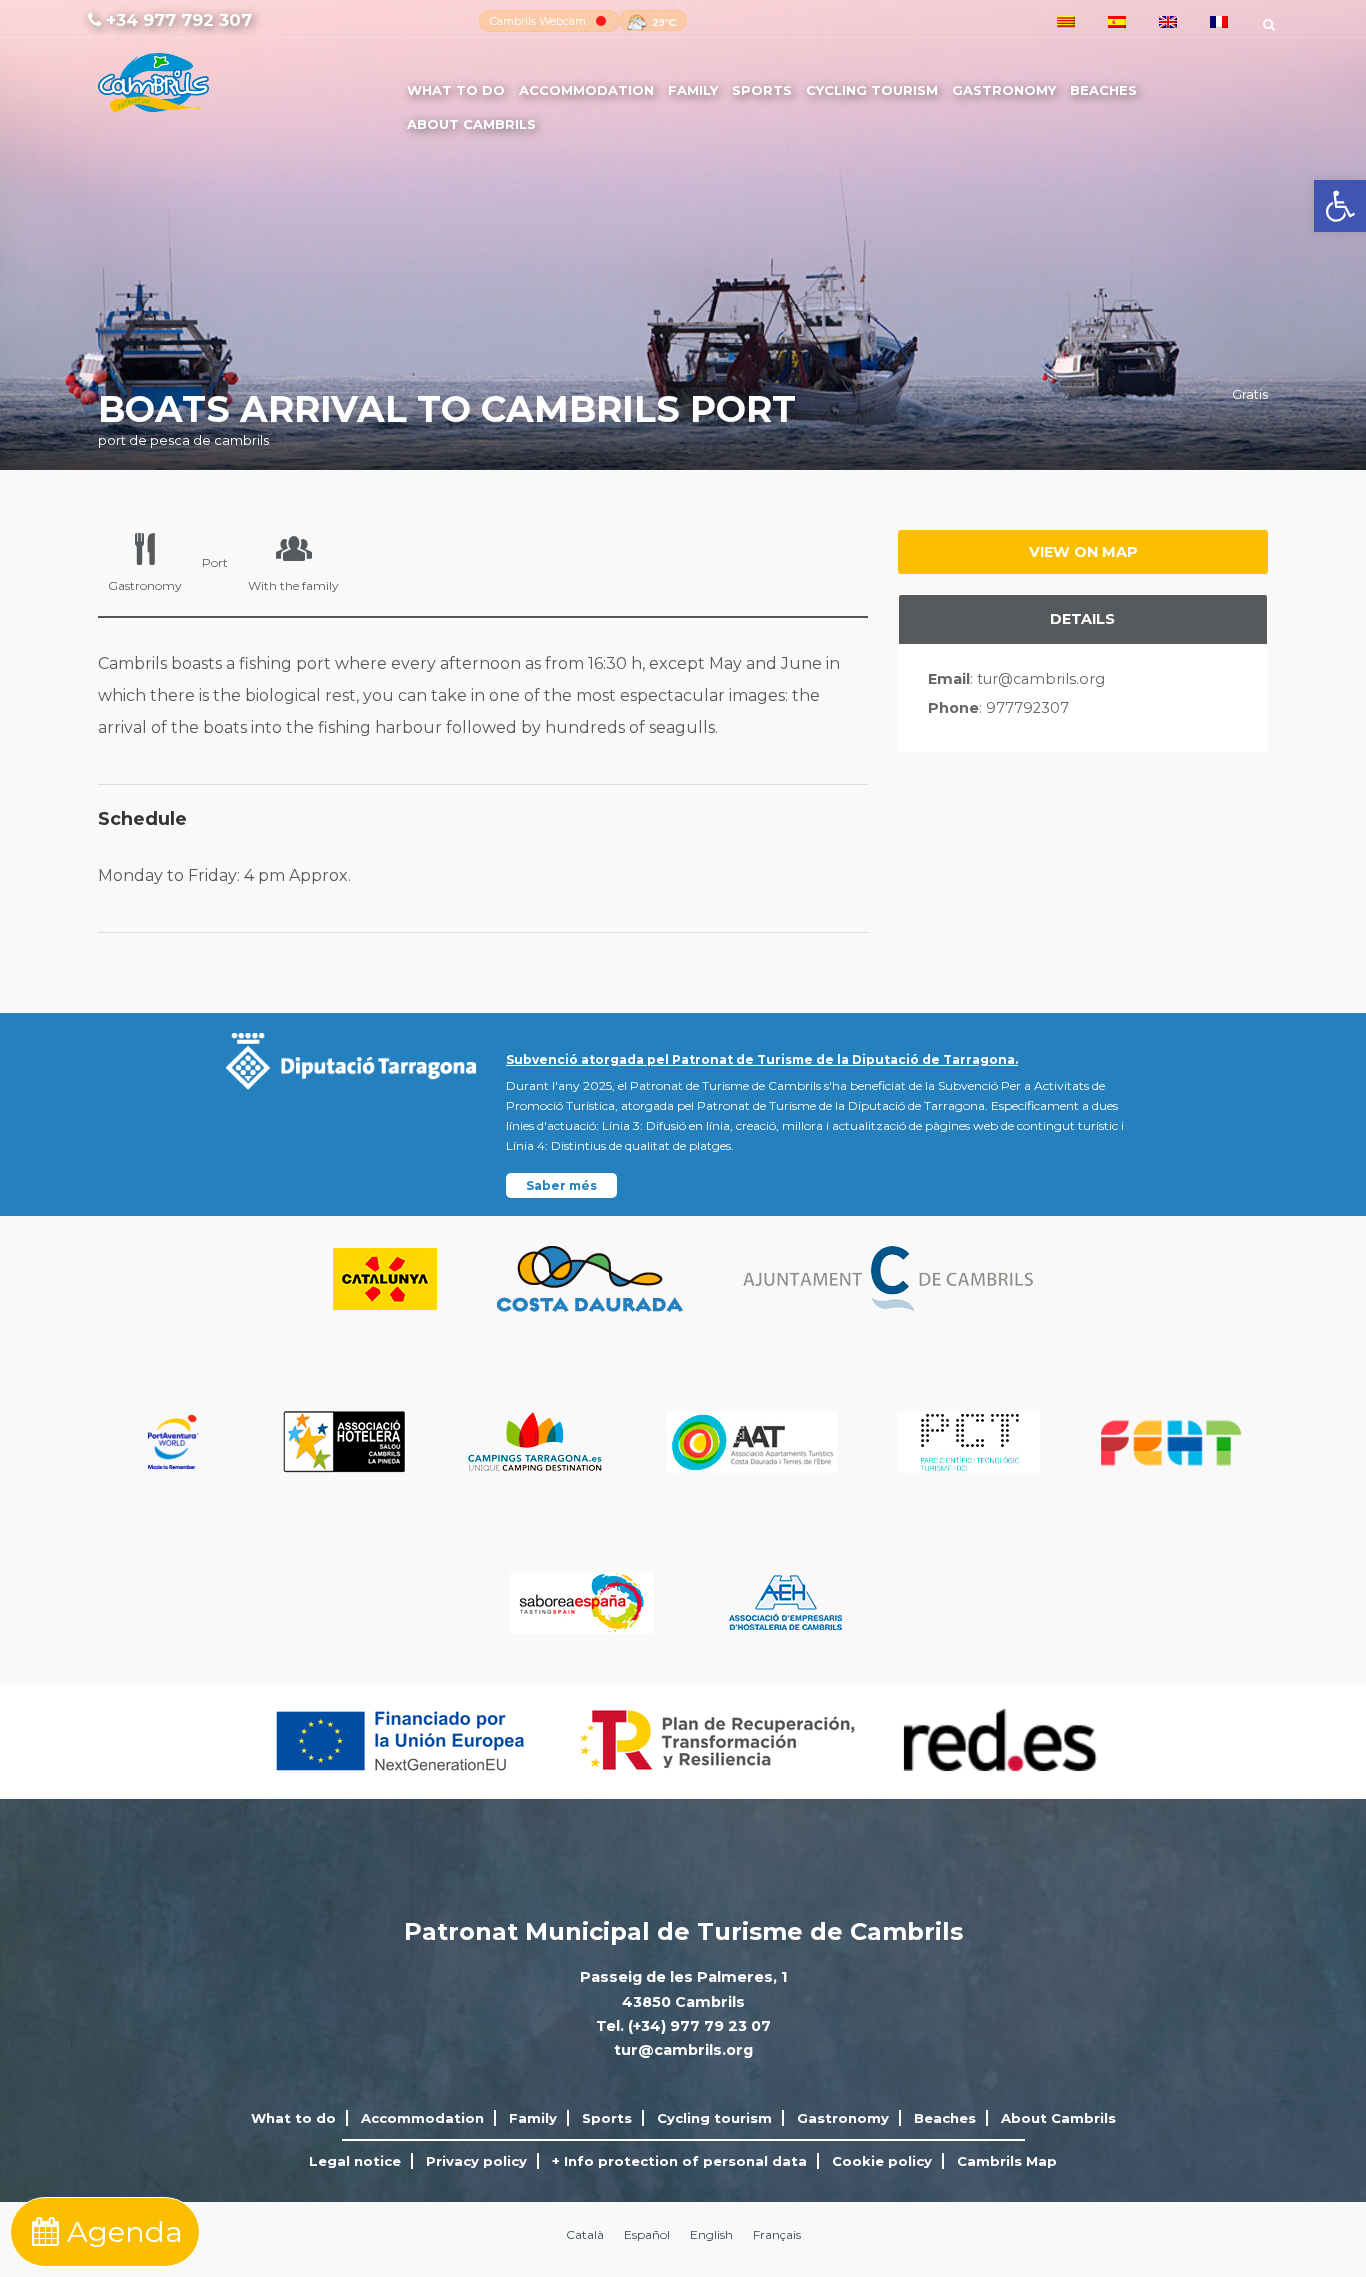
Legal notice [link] (355, 2161)
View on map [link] (1083, 552)
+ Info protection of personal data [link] (679, 2161)
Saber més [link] (561, 1185)
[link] (1340, 206)
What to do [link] (456, 90)
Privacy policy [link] (476, 2161)
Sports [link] (762, 90)
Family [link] (693, 90)
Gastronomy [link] (1004, 90)
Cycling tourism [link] (872, 90)
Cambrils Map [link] (1007, 2161)
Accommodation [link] (586, 90)
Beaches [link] (1103, 90)
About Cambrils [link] (471, 124)
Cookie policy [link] (882, 2161)
